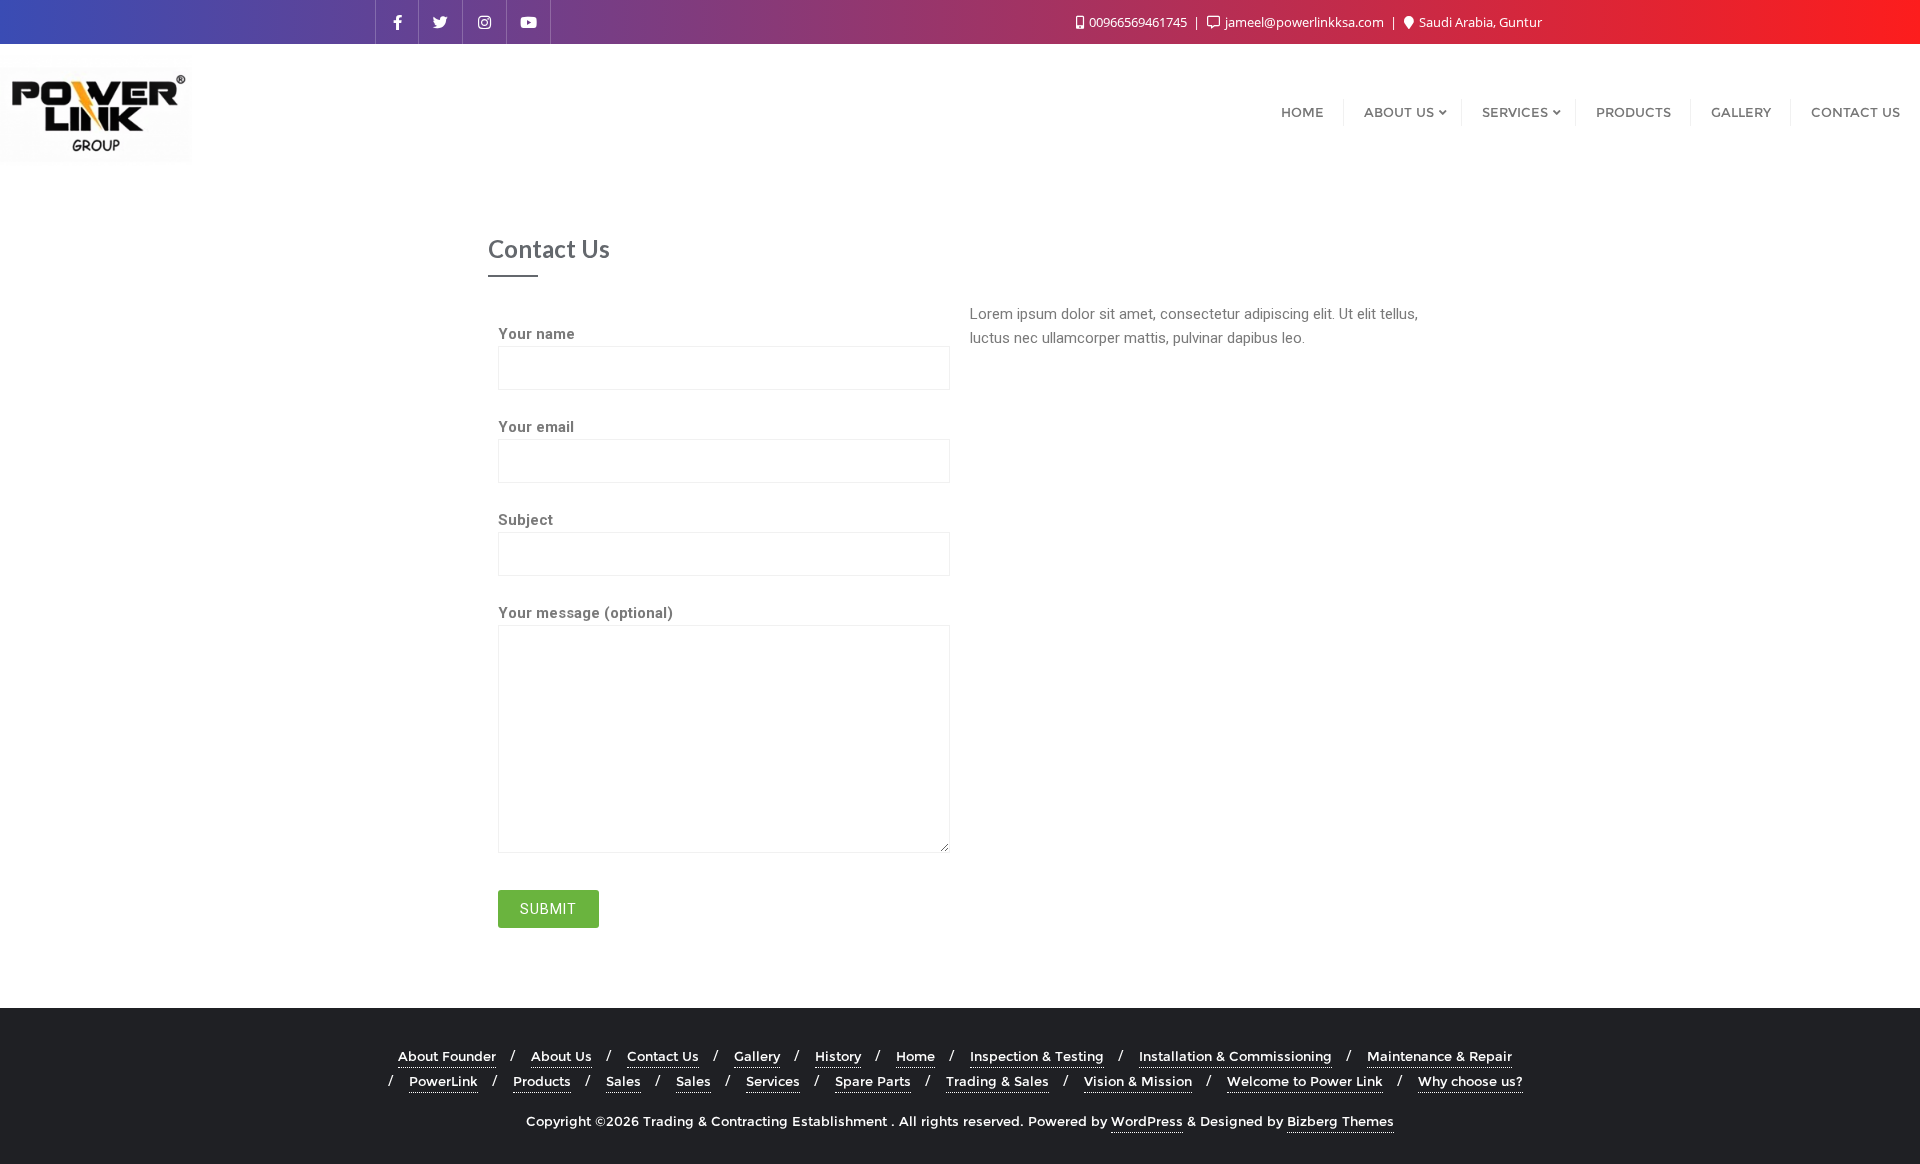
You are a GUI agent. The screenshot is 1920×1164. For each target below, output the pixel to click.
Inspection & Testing (1037, 1056)
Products (542, 1081)
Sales (623, 1081)
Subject (525, 520)
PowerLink (443, 1081)
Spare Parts (873, 1081)
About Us (561, 1056)
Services (773, 1081)
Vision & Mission (1138, 1081)
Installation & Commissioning (1235, 1056)
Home (915, 1056)
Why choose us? (1470, 1081)
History (838, 1056)
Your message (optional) (585, 613)
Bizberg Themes (1340, 1121)
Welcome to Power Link (1305, 1081)
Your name (536, 334)
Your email (536, 427)
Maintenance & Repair (1439, 1056)
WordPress (1147, 1121)
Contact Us (663, 1056)
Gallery (757, 1056)
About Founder (447, 1056)
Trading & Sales (997, 1081)
